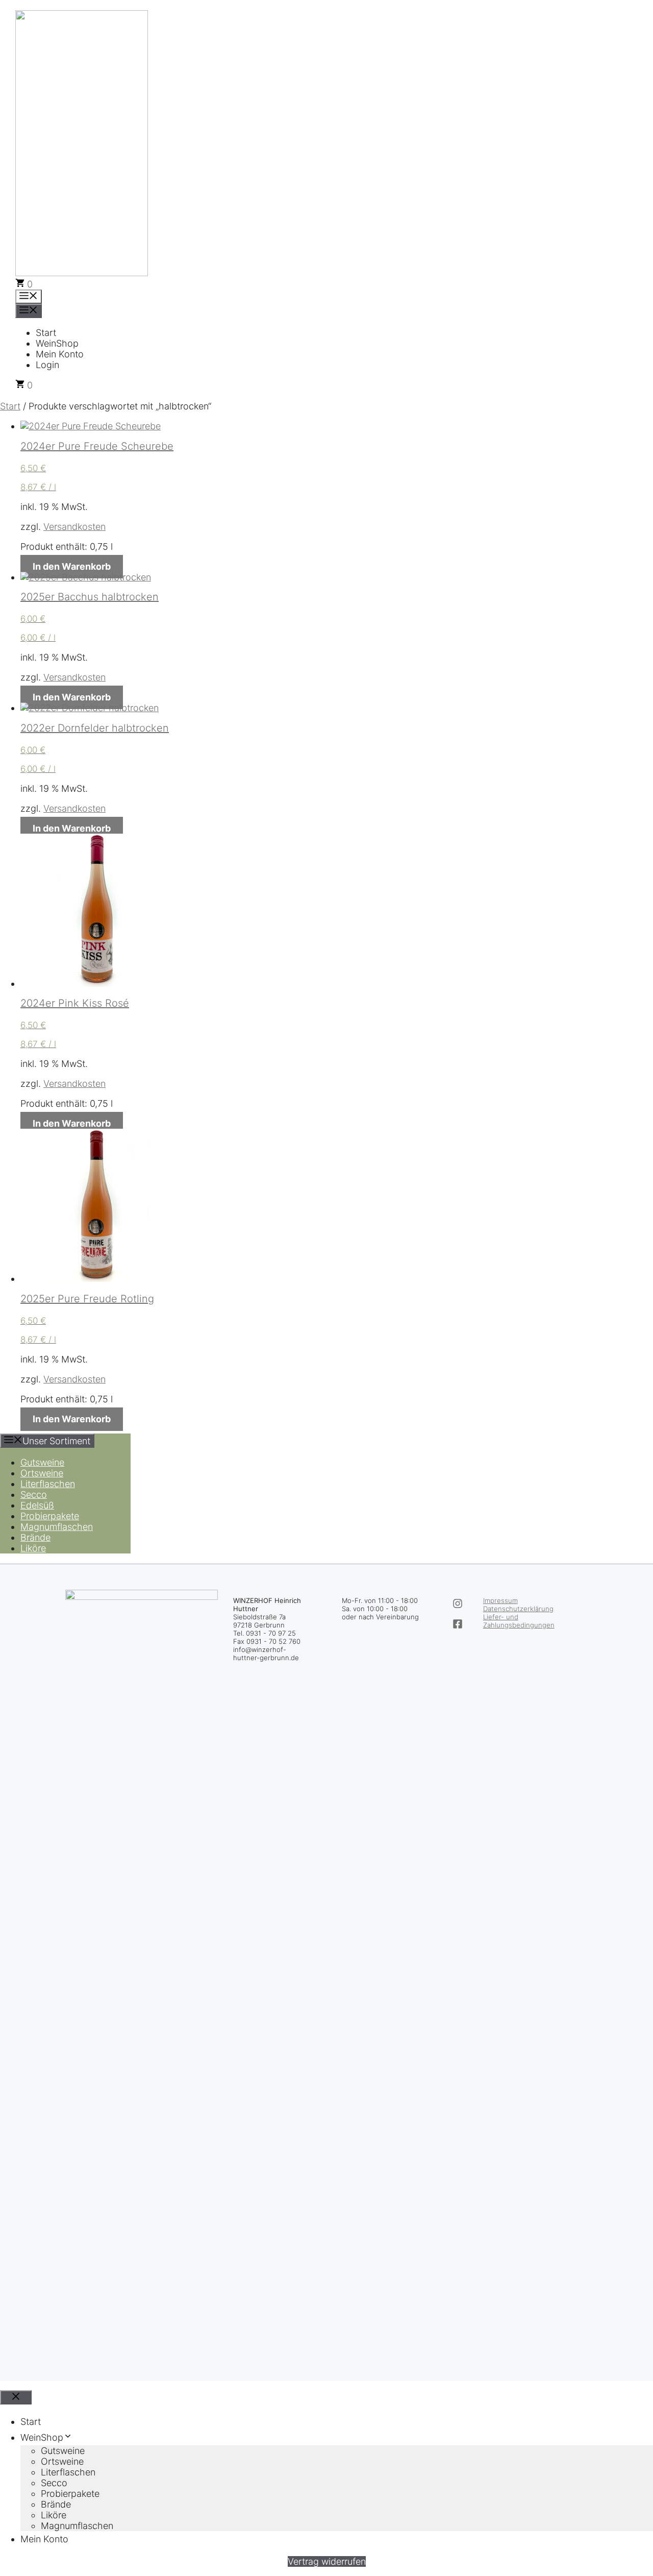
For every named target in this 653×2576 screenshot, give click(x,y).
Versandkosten (74, 527)
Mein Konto (60, 354)
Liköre (33, 1548)
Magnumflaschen (57, 1527)
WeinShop (57, 343)
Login (47, 365)
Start (46, 333)
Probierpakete (50, 1516)
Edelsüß (37, 1505)
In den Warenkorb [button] (72, 566)
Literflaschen (48, 1484)
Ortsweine (42, 1473)
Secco (34, 1494)
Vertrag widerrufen (327, 2561)
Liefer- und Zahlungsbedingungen (519, 1621)
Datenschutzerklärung (518, 1609)
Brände (35, 1537)
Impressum (500, 1600)
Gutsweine (42, 1462)
